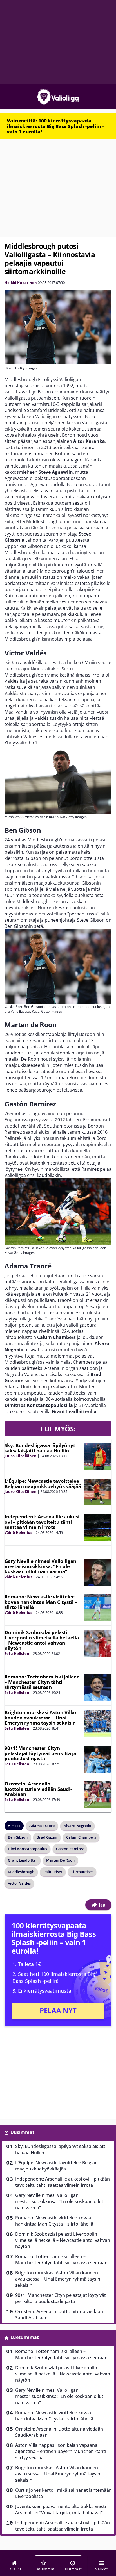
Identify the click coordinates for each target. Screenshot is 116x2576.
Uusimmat (22, 2132)
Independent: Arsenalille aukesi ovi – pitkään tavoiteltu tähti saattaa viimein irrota (42, 1522)
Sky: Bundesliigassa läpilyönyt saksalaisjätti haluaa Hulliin (40, 1448)
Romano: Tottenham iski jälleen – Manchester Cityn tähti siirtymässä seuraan (42, 1682)
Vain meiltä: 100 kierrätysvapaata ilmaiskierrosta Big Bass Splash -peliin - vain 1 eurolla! (55, 126)
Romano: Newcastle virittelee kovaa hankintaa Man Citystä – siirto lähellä (41, 1602)
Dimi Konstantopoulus (27, 1849)
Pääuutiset (53, 1872)
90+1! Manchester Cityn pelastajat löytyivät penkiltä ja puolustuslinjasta (40, 1753)
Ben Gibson (18, 1837)
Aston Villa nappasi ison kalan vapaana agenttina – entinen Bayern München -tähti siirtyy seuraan (61, 2451)
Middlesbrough (21, 1872)
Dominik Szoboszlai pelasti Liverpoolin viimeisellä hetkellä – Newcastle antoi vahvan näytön (42, 1640)
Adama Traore (42, 1826)
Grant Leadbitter (23, 1860)
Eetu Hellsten (17, 1653)
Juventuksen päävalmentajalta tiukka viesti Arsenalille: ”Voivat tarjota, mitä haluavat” (61, 2509)
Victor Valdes (19, 1883)
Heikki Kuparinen (21, 283)
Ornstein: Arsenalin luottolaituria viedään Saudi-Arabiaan (38, 1789)
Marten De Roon (60, 1860)
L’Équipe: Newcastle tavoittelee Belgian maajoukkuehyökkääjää (43, 1484)
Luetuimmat (25, 2337)
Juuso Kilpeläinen (21, 1456)
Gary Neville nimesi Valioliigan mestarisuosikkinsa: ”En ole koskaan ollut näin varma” (40, 1566)
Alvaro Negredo (77, 1826)
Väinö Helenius (18, 1532)
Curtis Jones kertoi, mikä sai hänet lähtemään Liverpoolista (63, 2493)
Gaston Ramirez (70, 1849)
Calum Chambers (81, 1837)
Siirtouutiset (82, 1872)
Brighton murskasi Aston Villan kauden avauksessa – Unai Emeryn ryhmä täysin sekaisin (41, 1718)
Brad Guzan (47, 1837)
